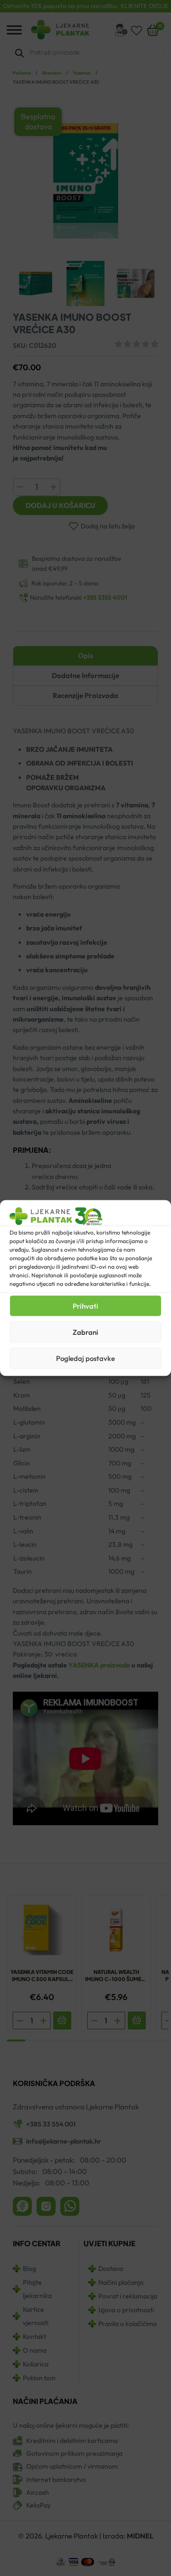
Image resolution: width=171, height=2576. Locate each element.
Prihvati (85, 1306)
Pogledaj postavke (85, 1358)
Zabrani (85, 1332)
